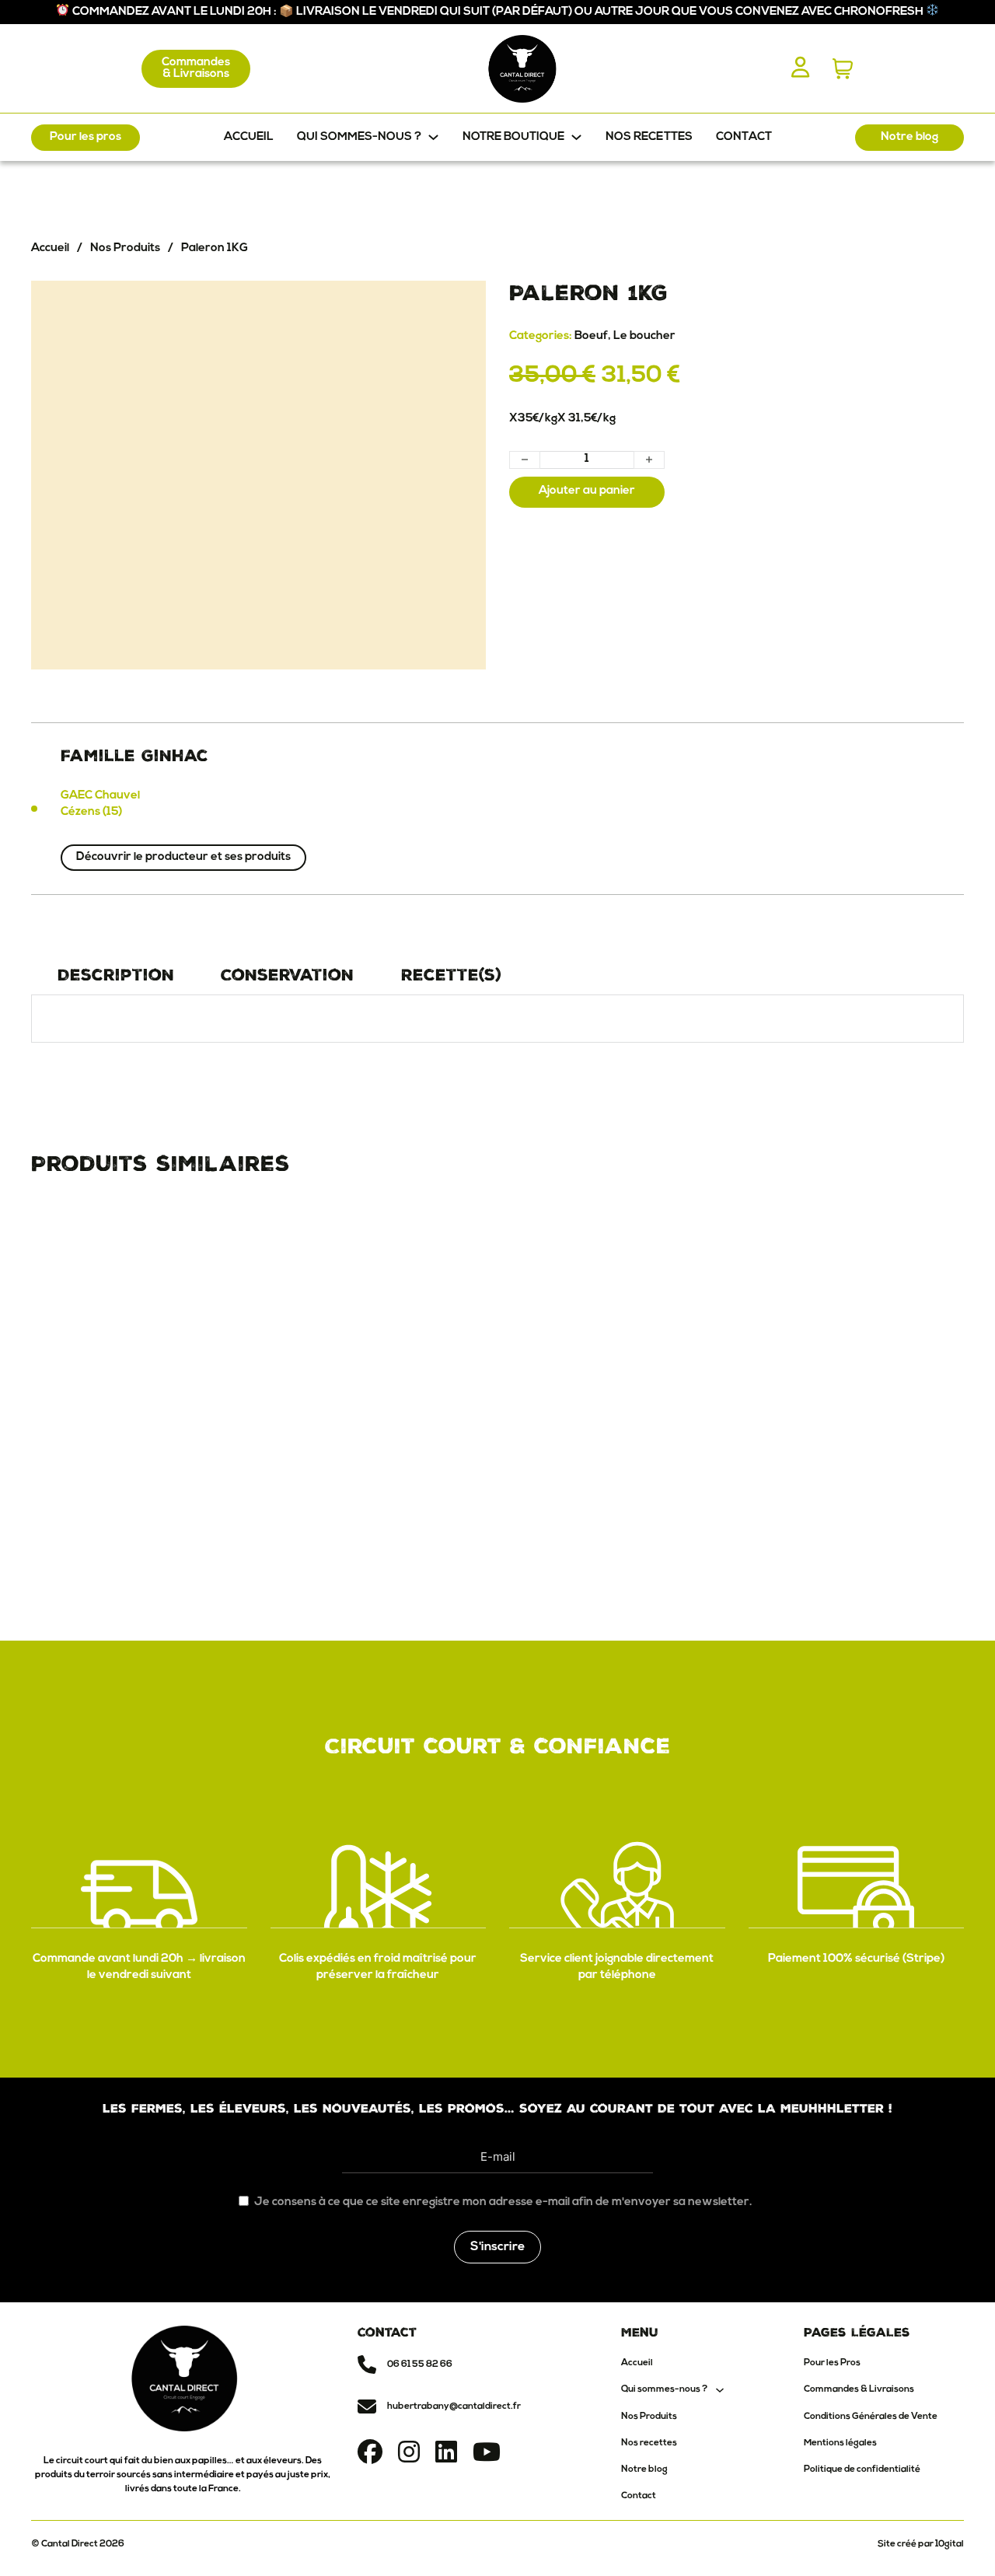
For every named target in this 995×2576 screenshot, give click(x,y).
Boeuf (591, 336)
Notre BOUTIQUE (513, 137)
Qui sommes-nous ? (664, 2389)
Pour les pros (86, 137)
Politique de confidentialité (862, 2469)
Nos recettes (649, 137)
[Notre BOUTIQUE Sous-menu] (576, 137)
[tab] (115, 975)
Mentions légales (840, 2443)
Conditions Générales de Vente (871, 2417)
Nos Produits (125, 248)
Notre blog (909, 137)
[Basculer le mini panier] (843, 69)
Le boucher (644, 336)
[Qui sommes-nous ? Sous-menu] (433, 137)
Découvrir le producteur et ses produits (183, 857)
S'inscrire (497, 2247)
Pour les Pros (832, 2363)
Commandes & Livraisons (196, 68)
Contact (744, 137)
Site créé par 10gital (921, 2544)
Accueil (249, 137)
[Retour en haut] (948, 2537)
